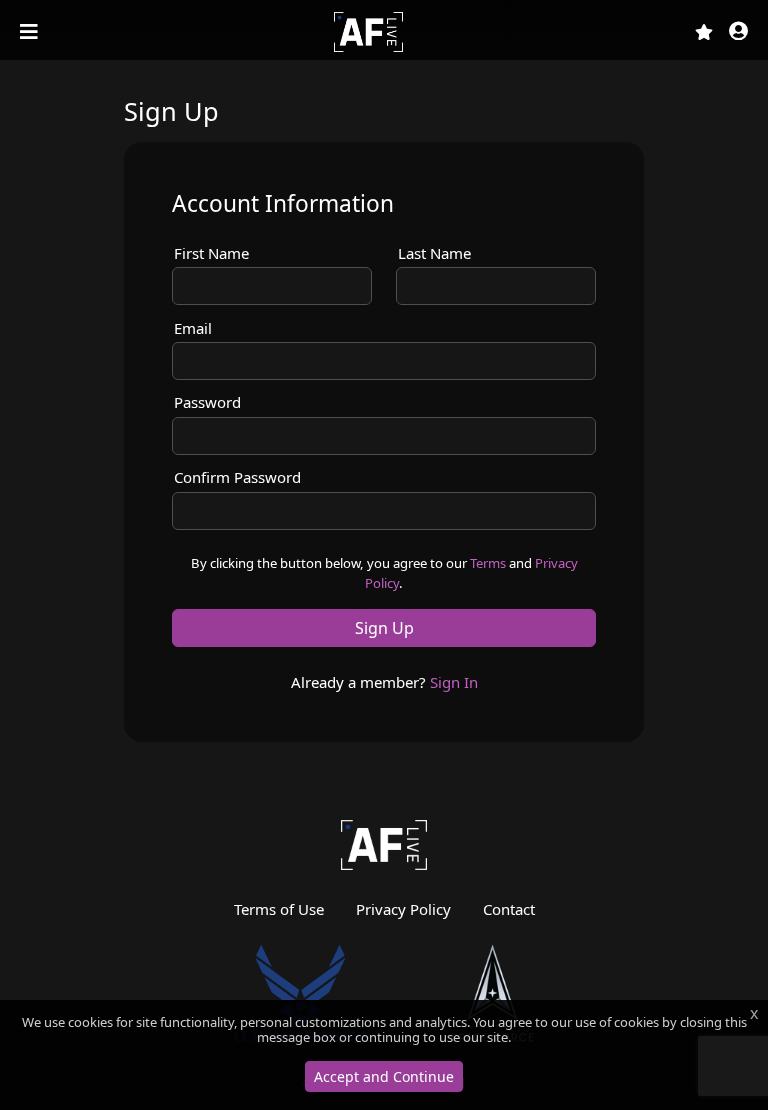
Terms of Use (279, 909)
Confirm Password (237, 477)
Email (193, 328)
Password (207, 402)
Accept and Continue (384, 1076)
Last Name (434, 253)
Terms (488, 563)
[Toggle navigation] (31, 32)
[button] (738, 32)
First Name (211, 253)
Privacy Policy (403, 909)
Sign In (454, 682)
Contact (509, 909)
